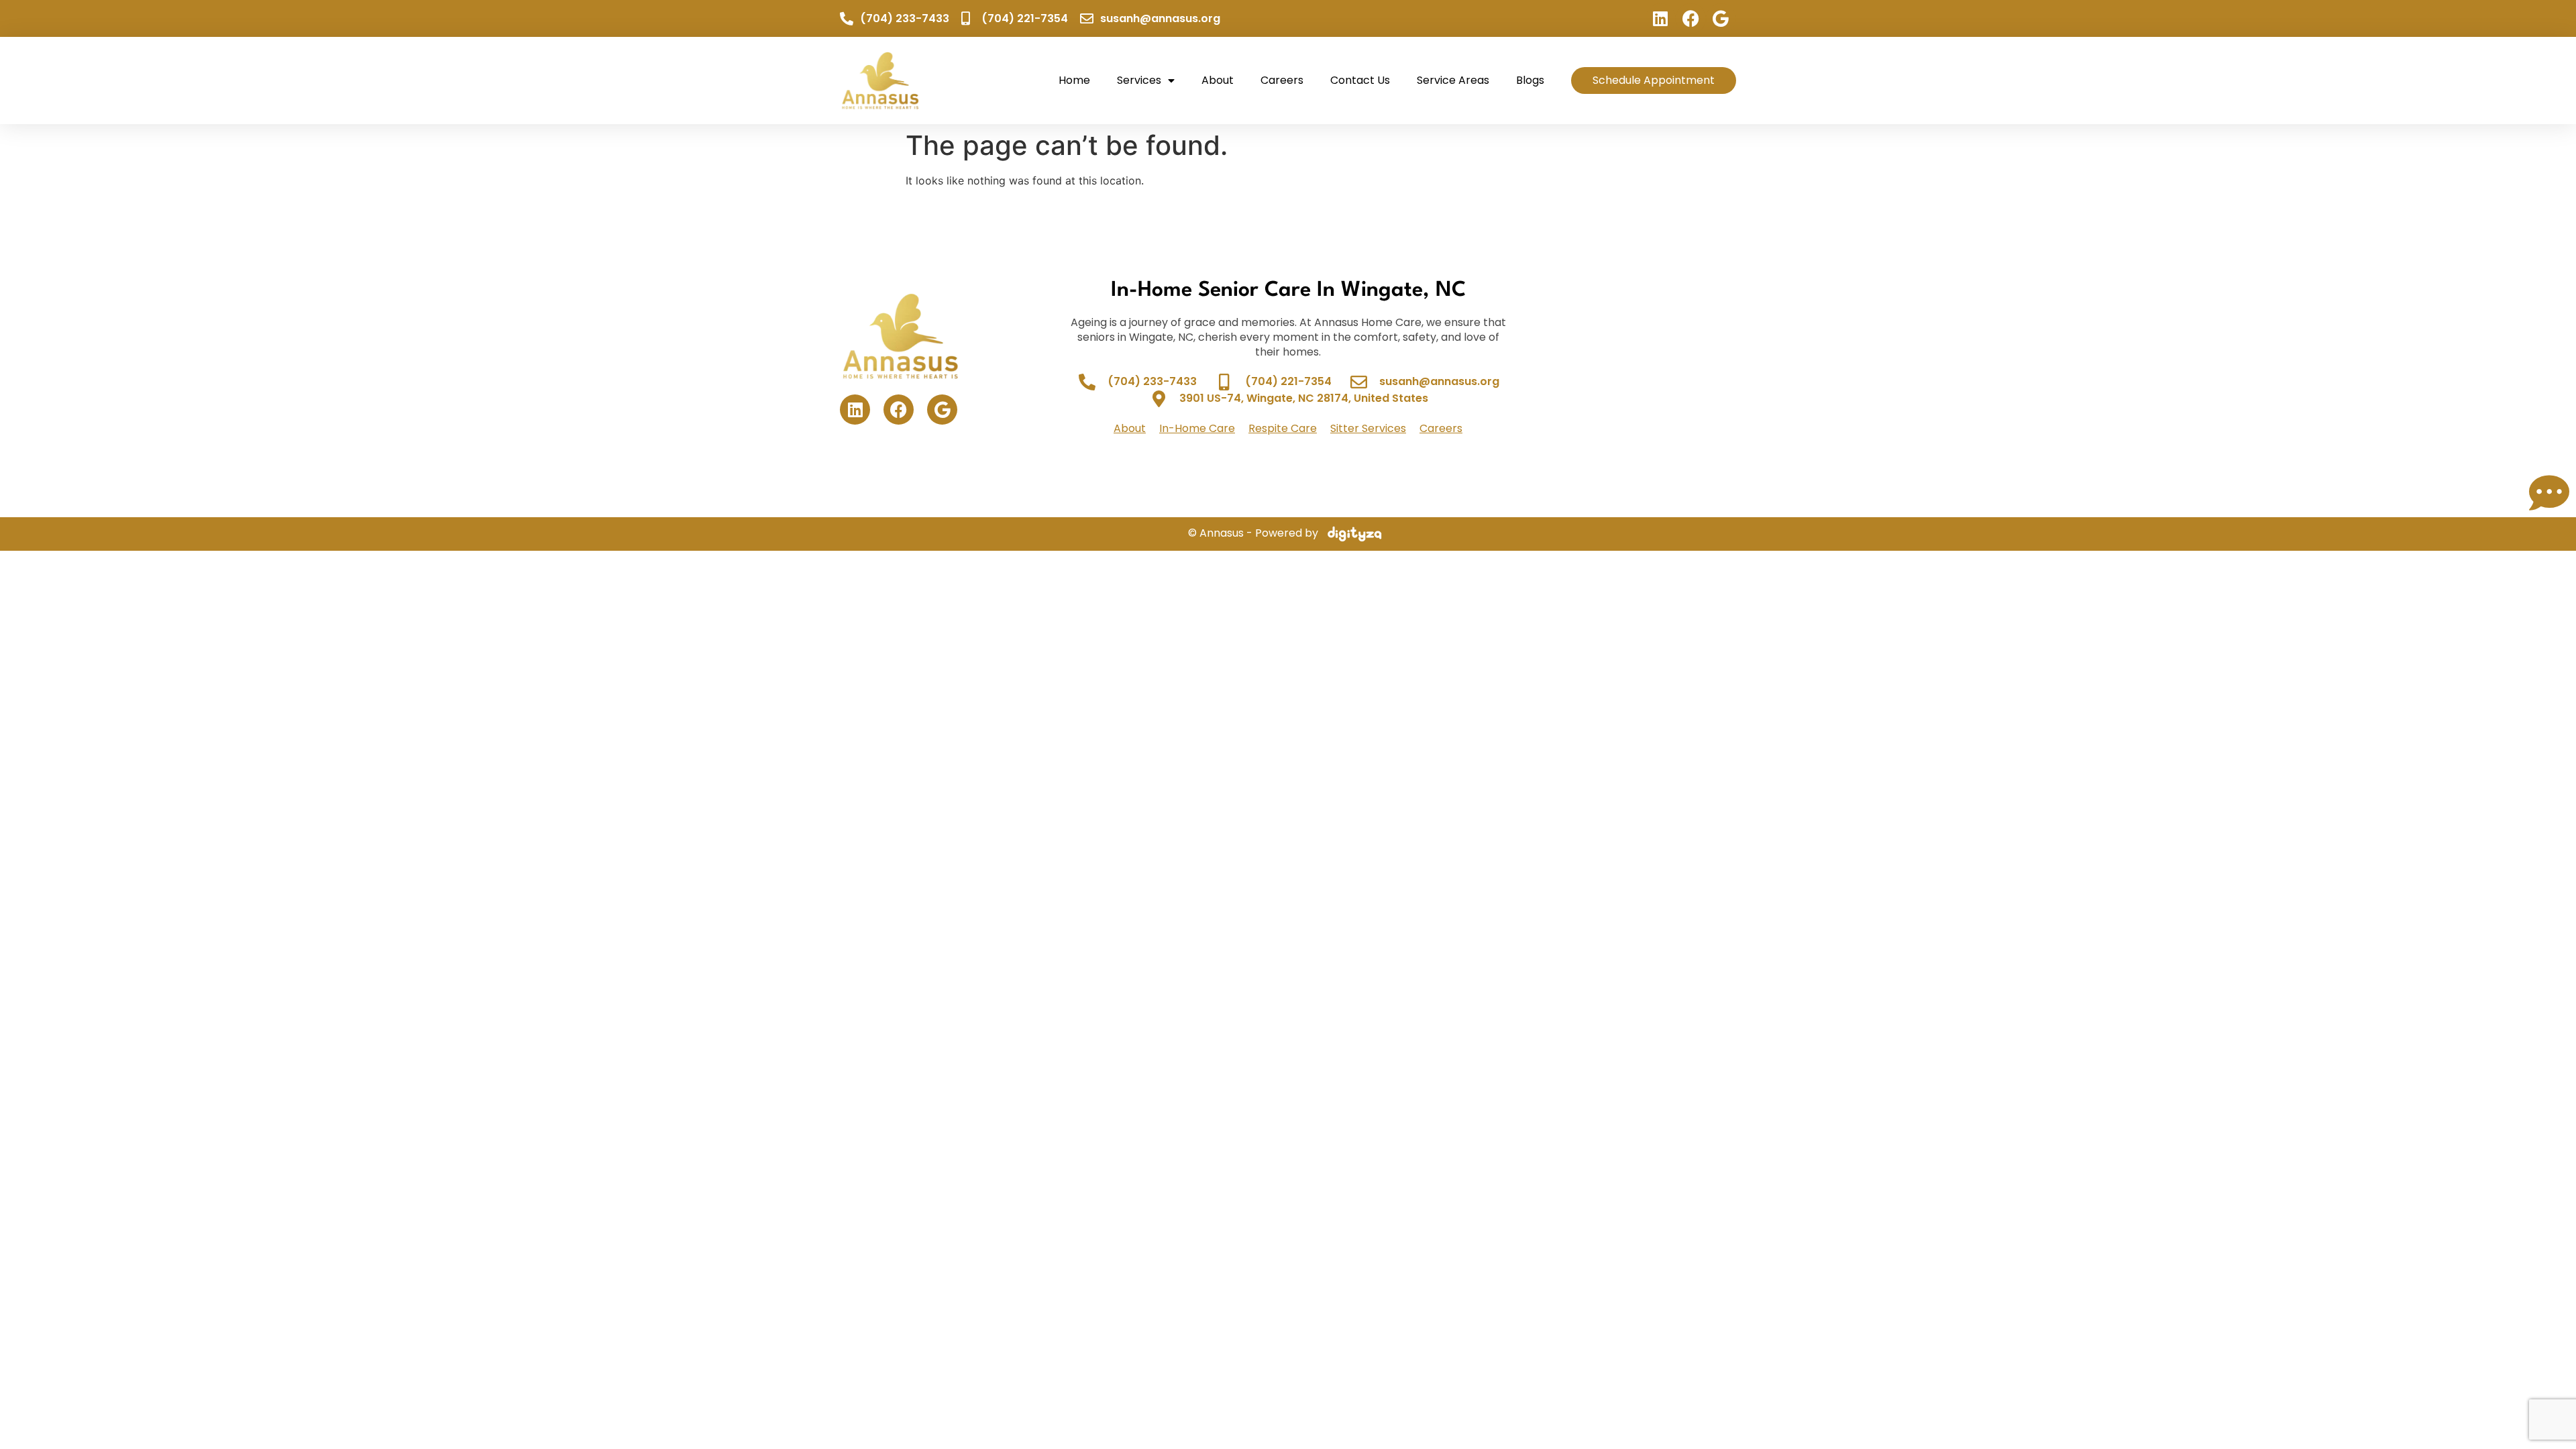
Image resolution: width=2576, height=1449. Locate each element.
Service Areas (1453, 80)
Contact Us (1360, 80)
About (1218, 80)
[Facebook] (1691, 18)
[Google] (1721, 18)
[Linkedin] (1661, 18)
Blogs (1530, 80)
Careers (1282, 80)
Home (1074, 80)
